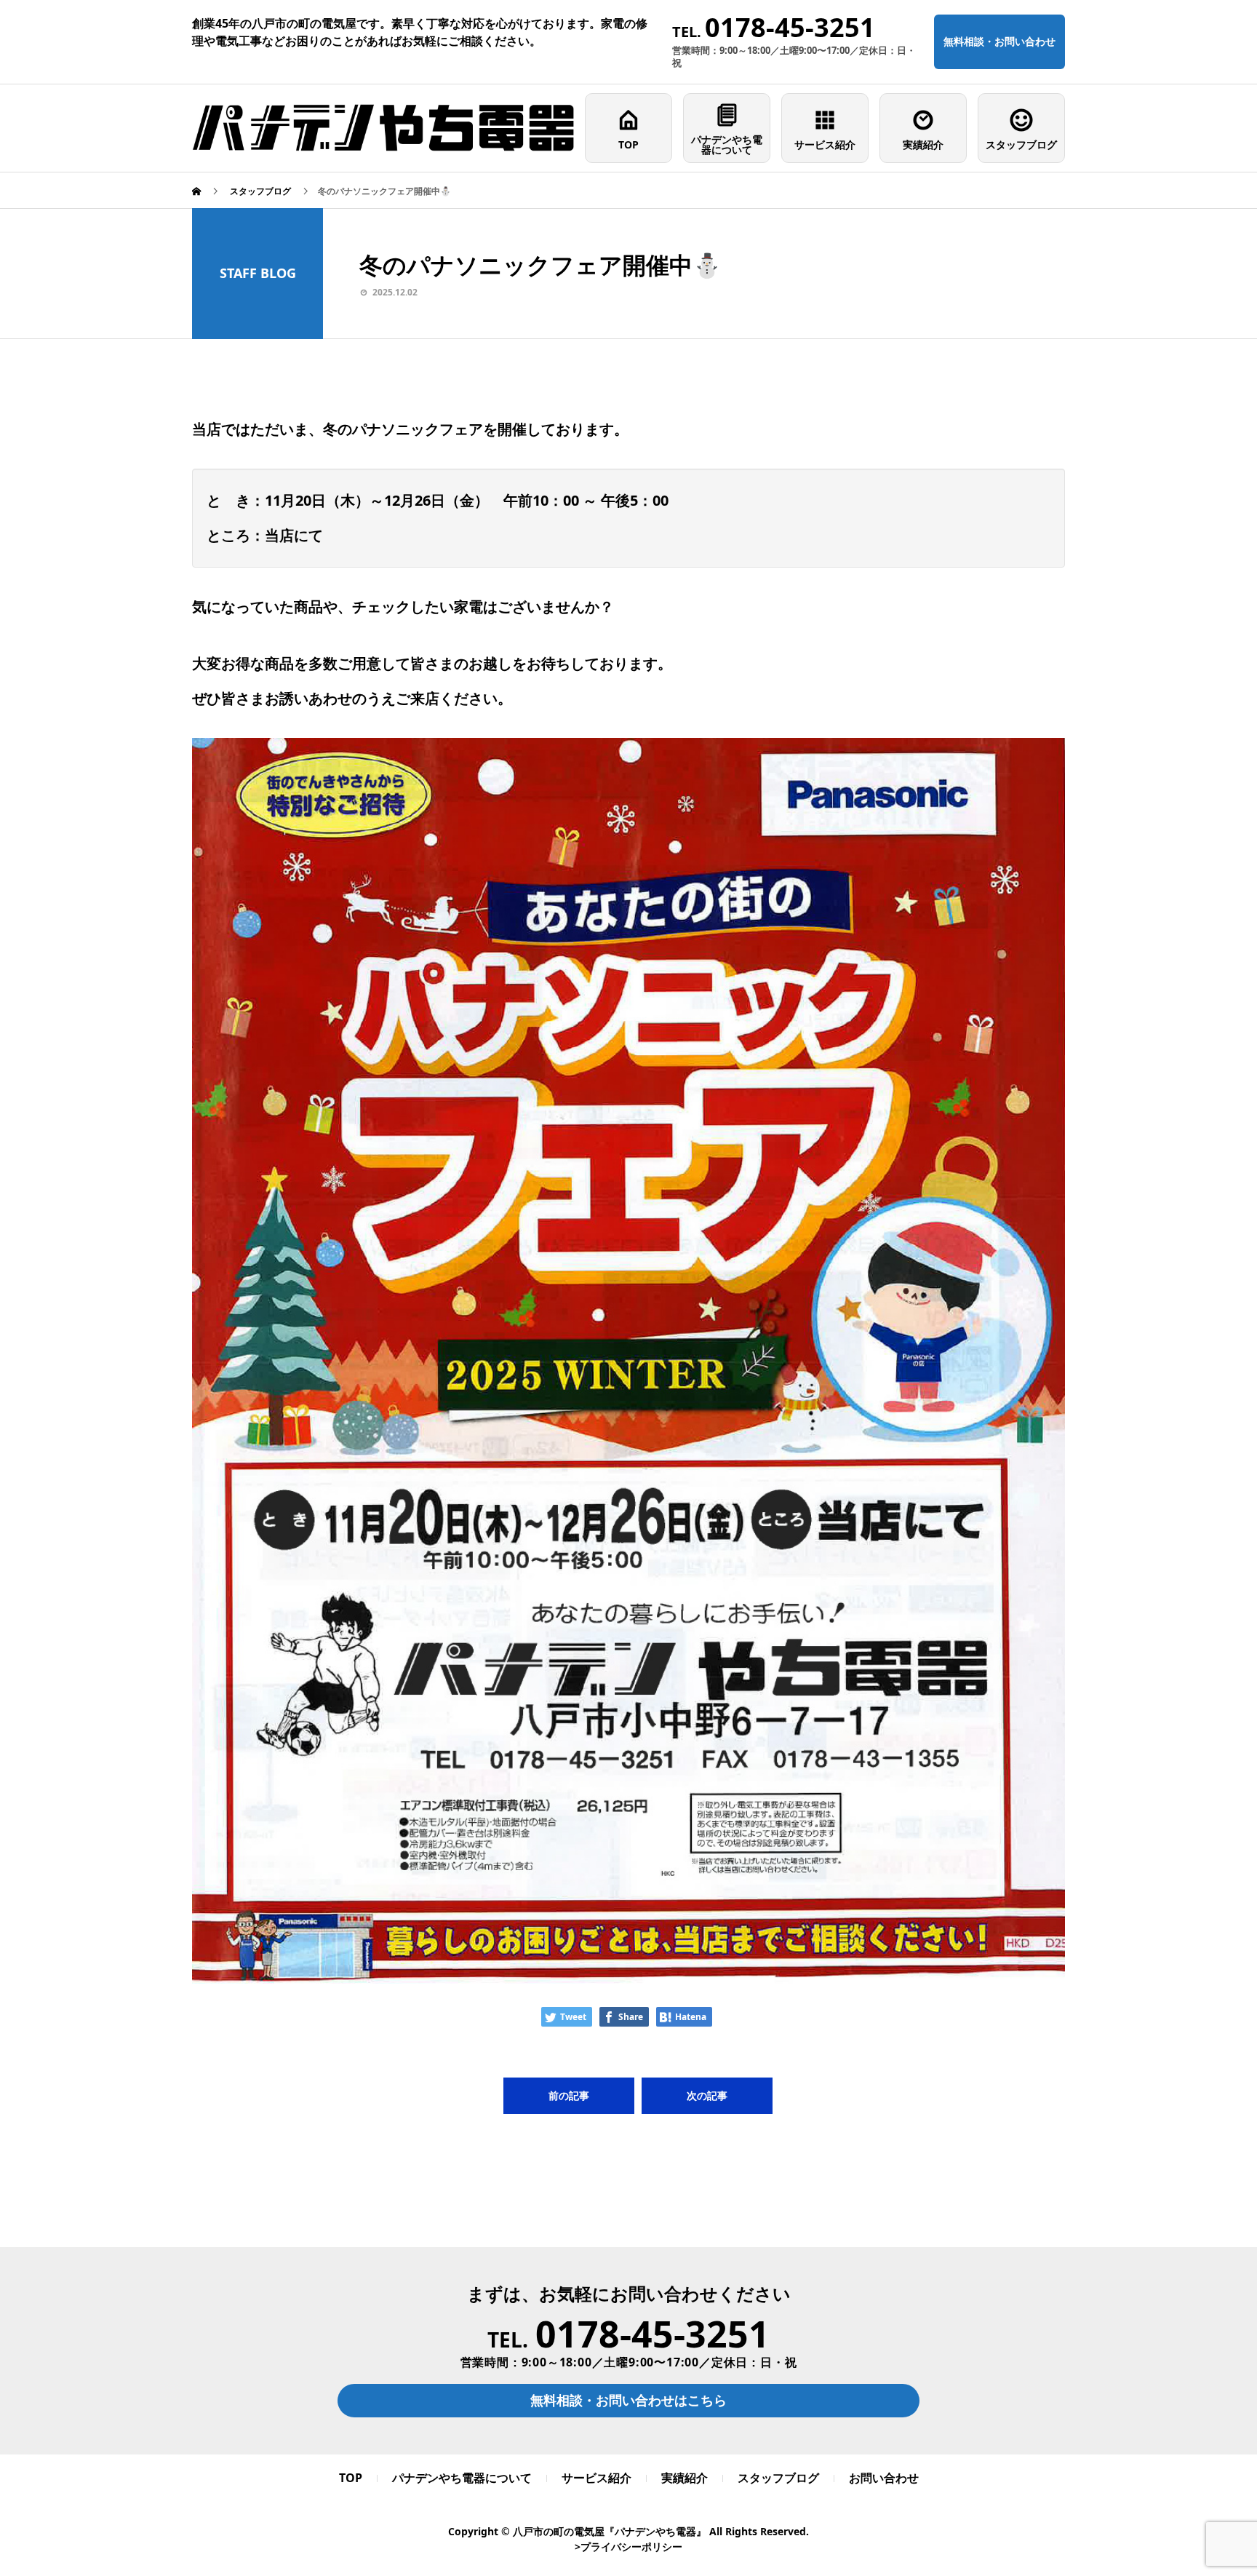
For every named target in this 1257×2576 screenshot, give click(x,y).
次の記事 (707, 2095)
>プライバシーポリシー (628, 2547)
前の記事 (569, 2095)
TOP (628, 144)
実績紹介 (923, 144)
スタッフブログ (1021, 144)
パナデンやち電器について (727, 144)
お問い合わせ (884, 2478)
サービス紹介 (825, 144)
